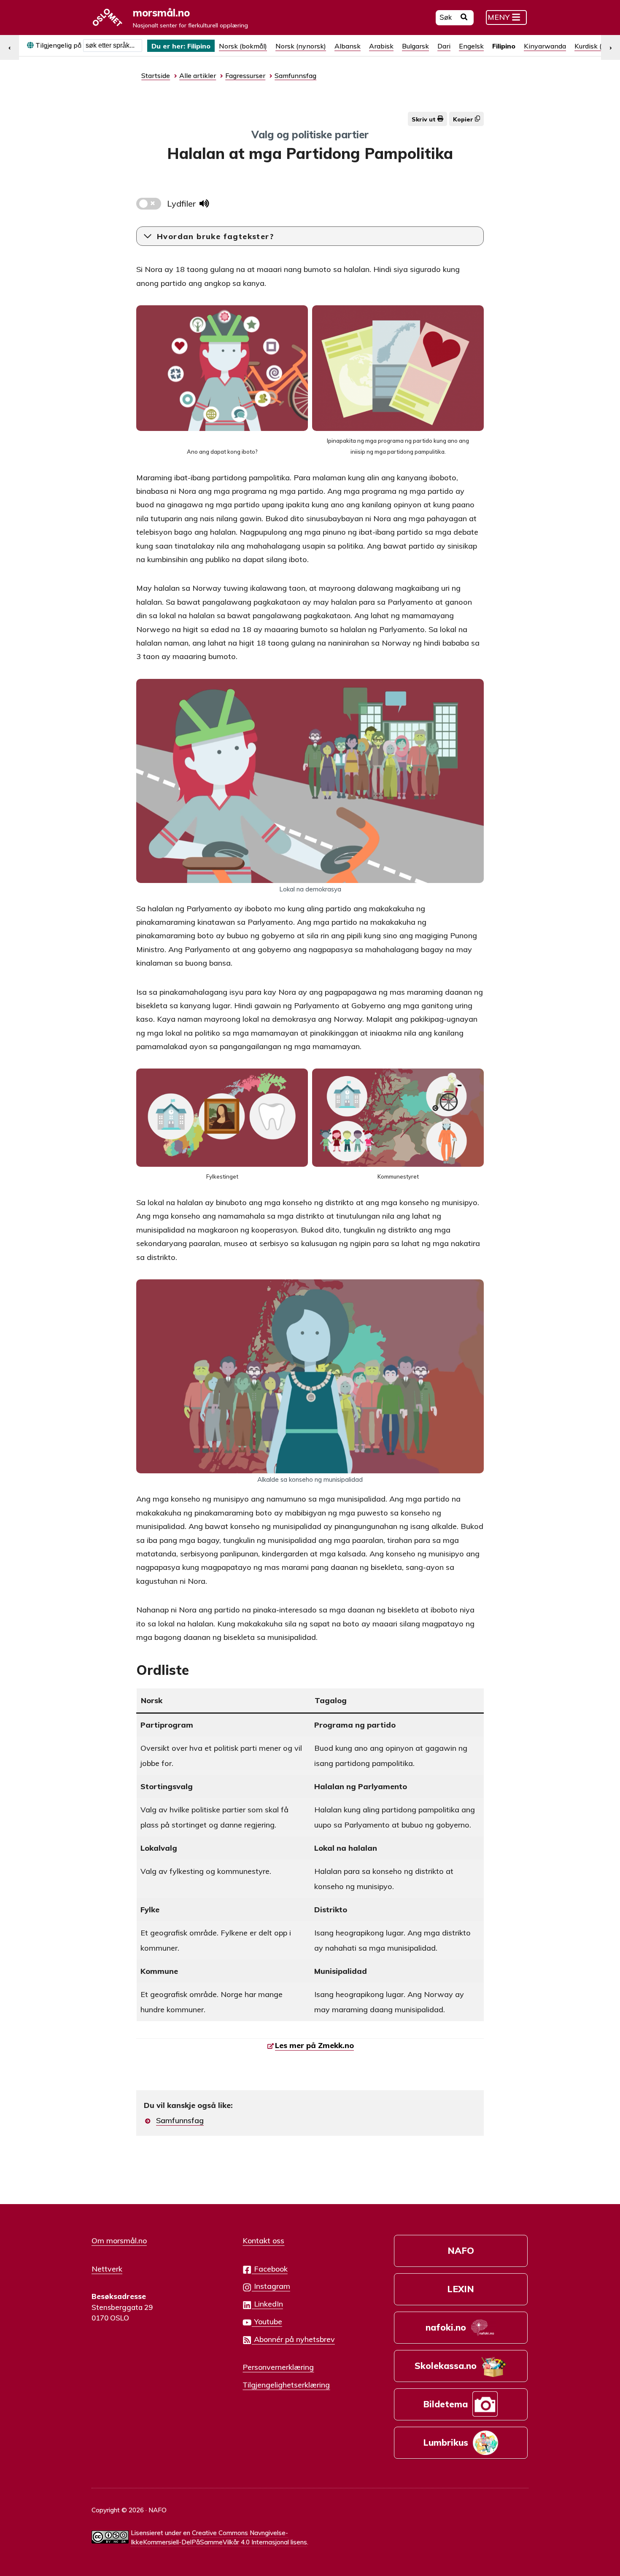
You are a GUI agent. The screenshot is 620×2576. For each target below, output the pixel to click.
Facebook (270, 2269)
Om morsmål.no (119, 2240)
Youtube (267, 2321)
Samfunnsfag (180, 2120)
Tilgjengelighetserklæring (286, 2385)
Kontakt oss (263, 2240)
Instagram (271, 2286)
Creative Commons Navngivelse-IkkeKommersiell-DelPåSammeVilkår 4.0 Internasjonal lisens (219, 2538)
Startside (156, 75)
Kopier (464, 119)
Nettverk (107, 2269)
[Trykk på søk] (464, 18)
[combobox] (113, 46)
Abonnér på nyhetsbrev (293, 2339)
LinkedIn (267, 2304)
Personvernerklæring (278, 2367)
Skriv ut (425, 119)
